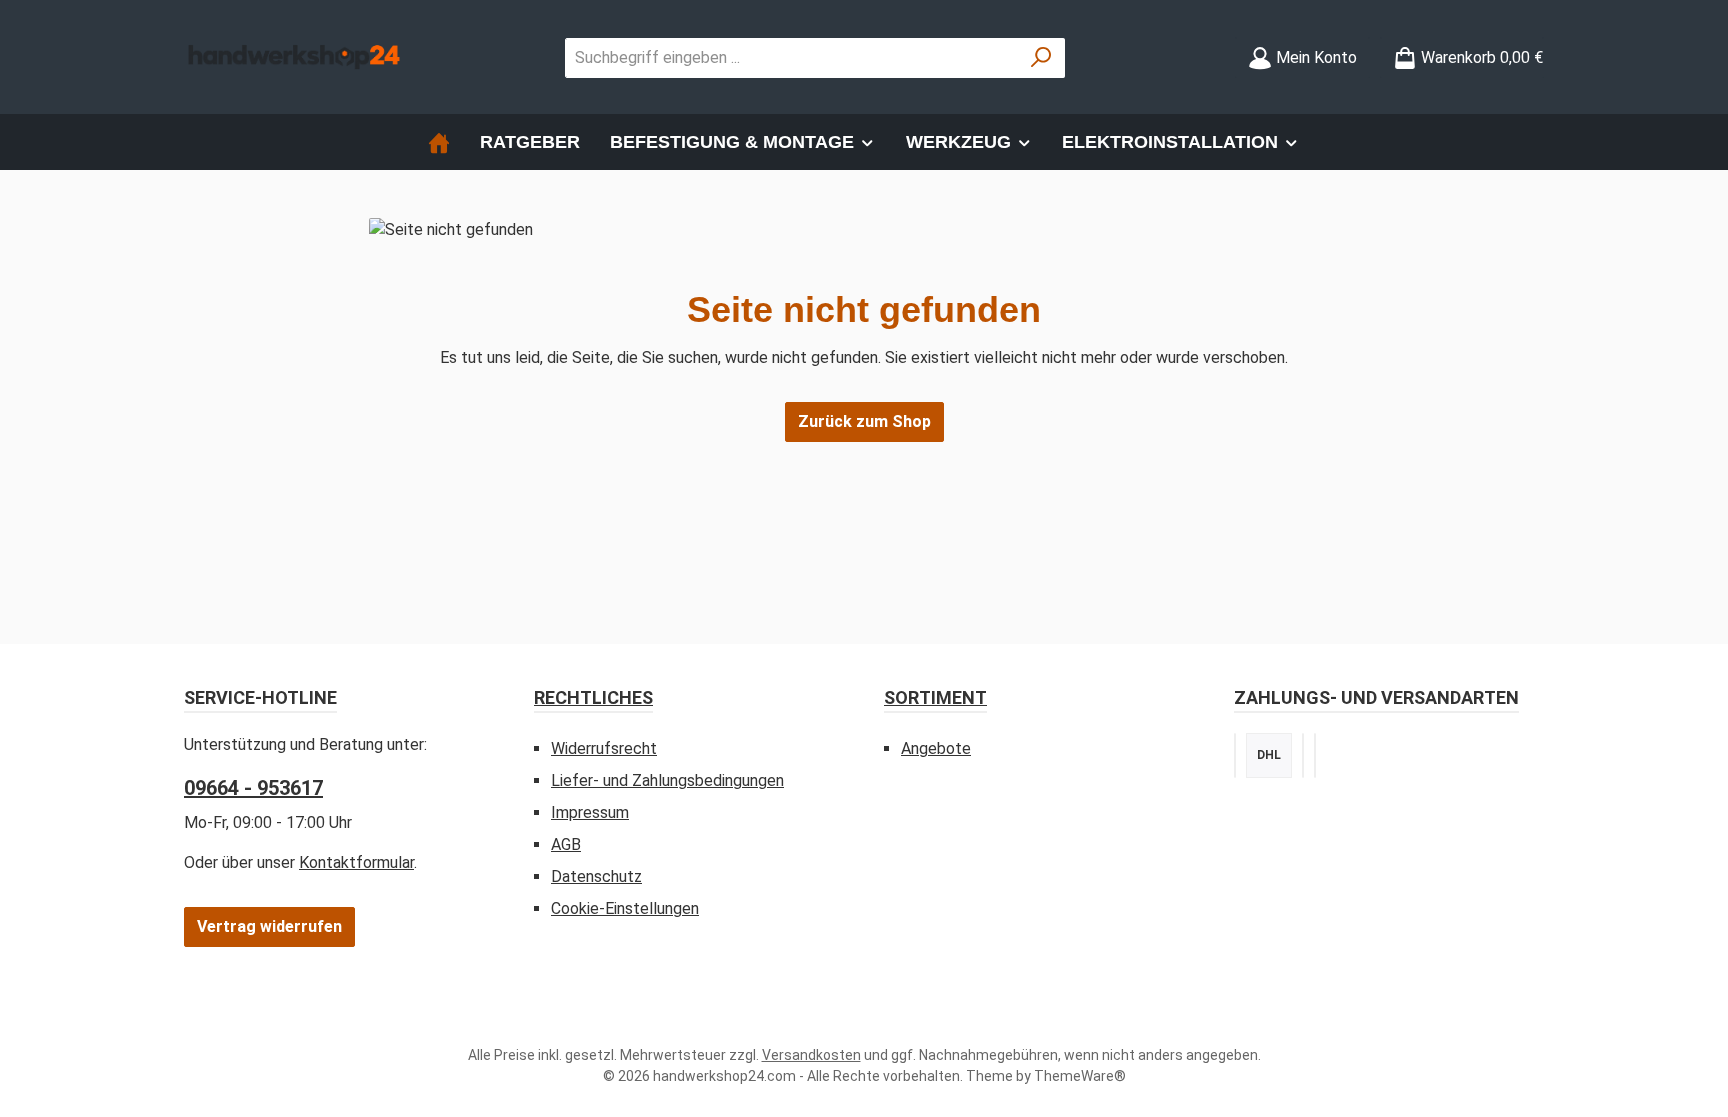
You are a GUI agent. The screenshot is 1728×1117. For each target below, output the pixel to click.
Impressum (590, 812)
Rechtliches (593, 697)
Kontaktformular (356, 862)
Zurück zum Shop (864, 421)
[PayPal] (1235, 755)
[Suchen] (1041, 58)
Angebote (936, 748)
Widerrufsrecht (604, 748)
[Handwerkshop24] (439, 142)
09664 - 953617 (253, 788)
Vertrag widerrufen (269, 926)
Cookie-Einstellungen (625, 908)
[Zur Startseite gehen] (294, 57)
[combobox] (792, 58)
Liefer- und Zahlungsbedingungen (667, 780)
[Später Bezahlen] (1303, 755)
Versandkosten (811, 1055)
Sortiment (935, 697)
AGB (566, 844)
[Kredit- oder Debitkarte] (1315, 755)
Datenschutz (596, 876)
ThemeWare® (1080, 1076)
